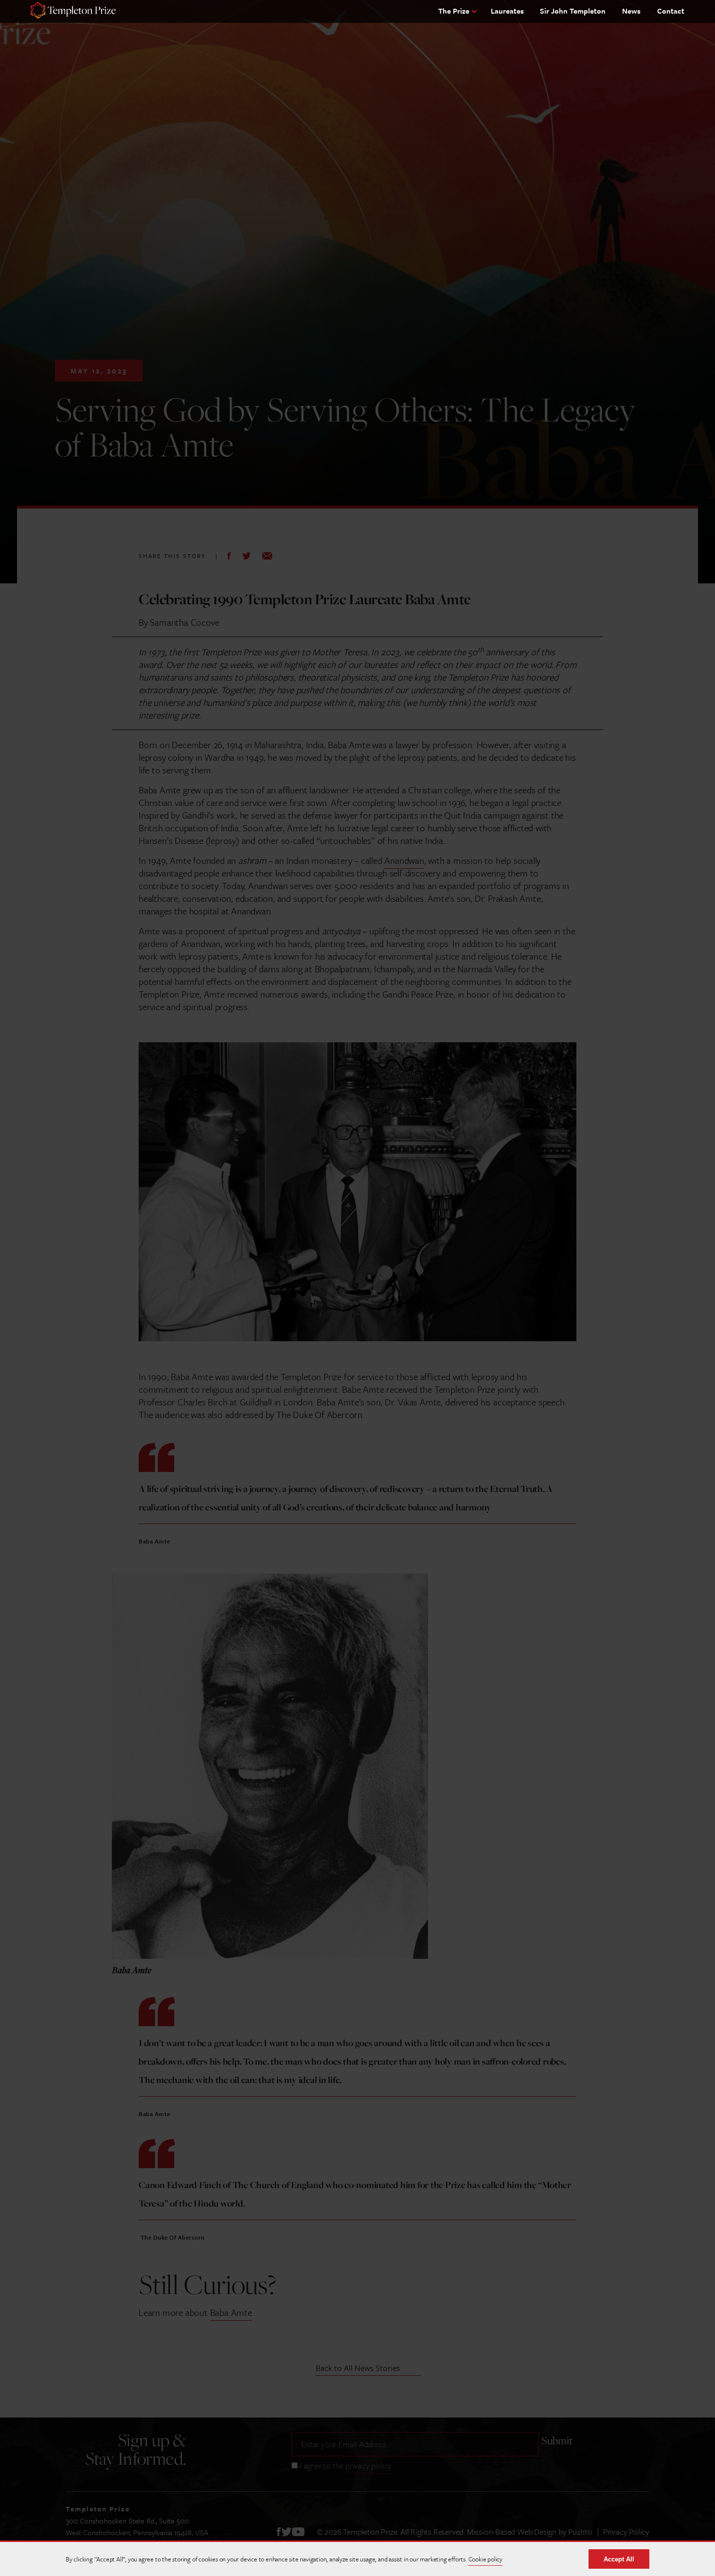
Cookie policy (485, 2559)
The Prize (454, 11)
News (631, 11)
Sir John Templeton (573, 11)
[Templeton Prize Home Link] (73, 11)
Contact (671, 11)
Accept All (619, 2559)
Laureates (507, 11)
